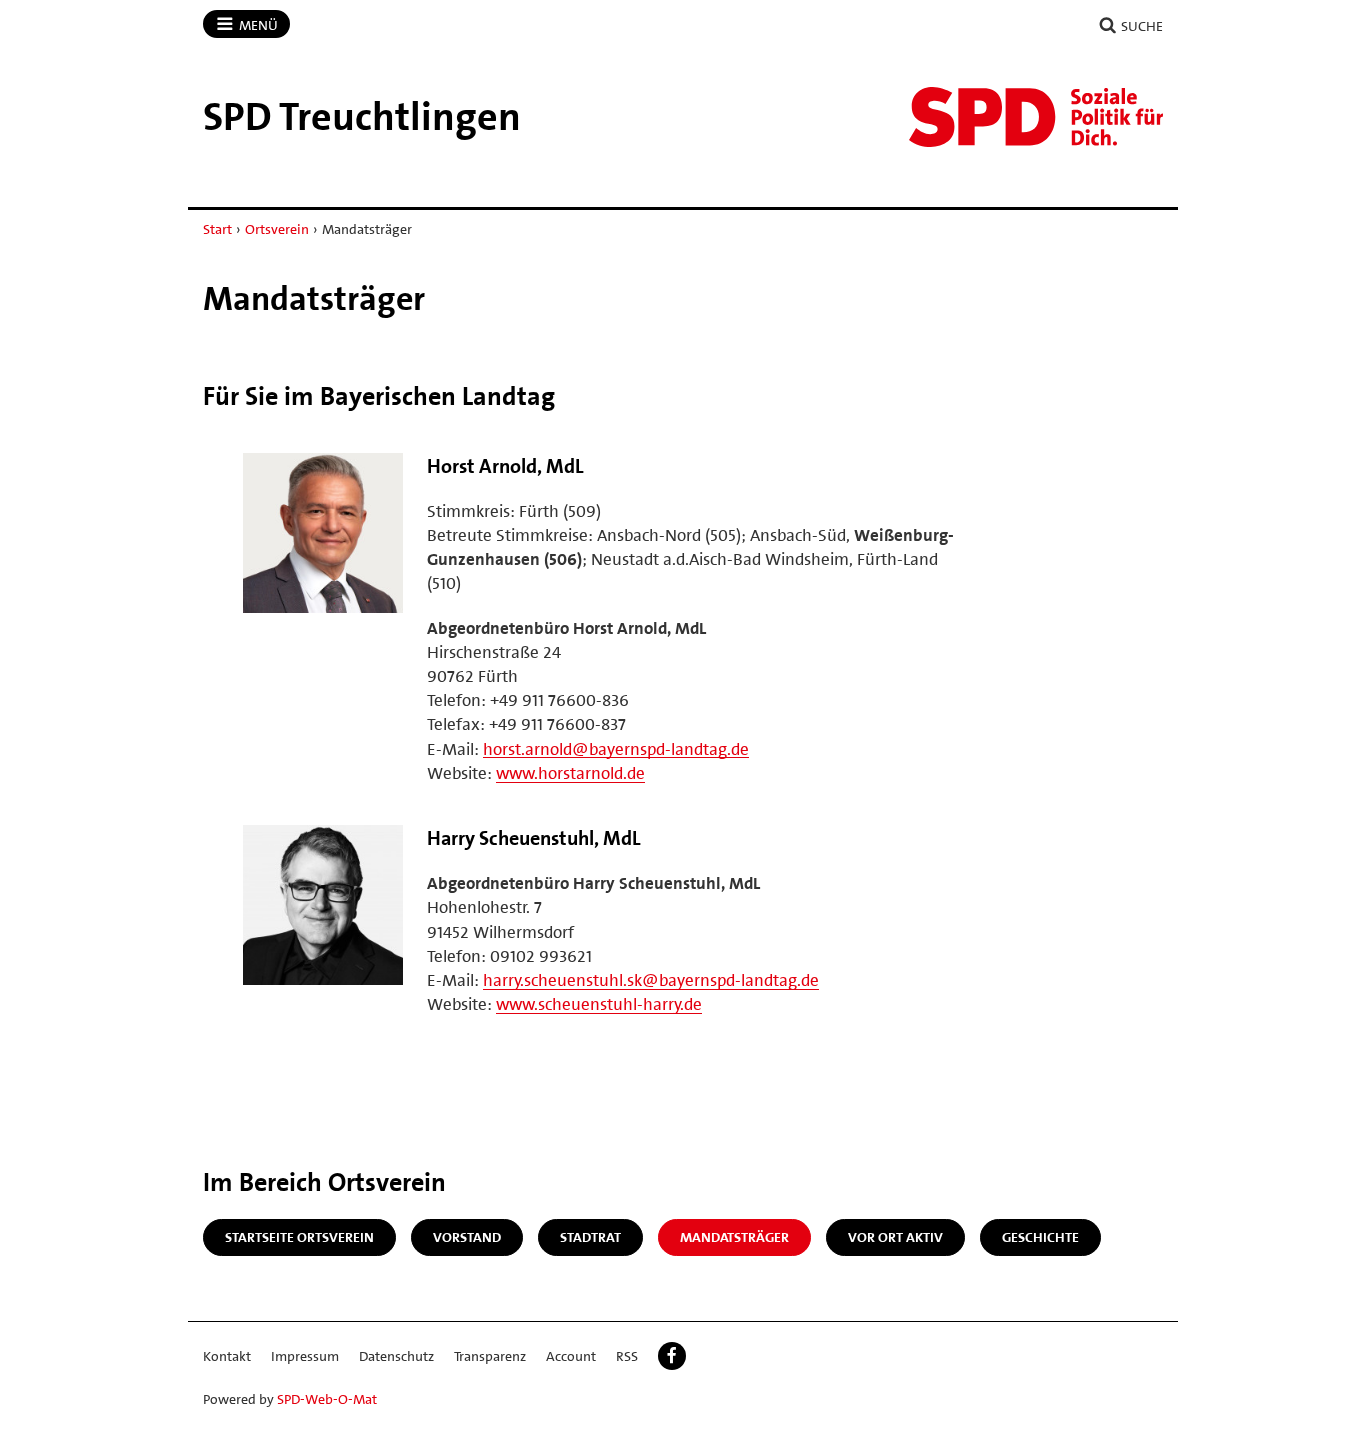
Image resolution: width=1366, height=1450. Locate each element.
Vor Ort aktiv (895, 1237)
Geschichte (1040, 1237)
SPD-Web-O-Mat (327, 1399)
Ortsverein (277, 229)
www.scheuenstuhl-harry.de (599, 1004)
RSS (627, 1356)
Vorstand (467, 1237)
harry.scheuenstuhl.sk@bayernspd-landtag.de (651, 980)
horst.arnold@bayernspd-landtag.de (616, 749)
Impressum (305, 1356)
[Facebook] (672, 1356)
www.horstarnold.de (570, 773)
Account (571, 1356)
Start (217, 229)
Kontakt (227, 1356)
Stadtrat (590, 1237)
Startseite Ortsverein (299, 1237)
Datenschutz (396, 1356)
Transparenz (490, 1356)
